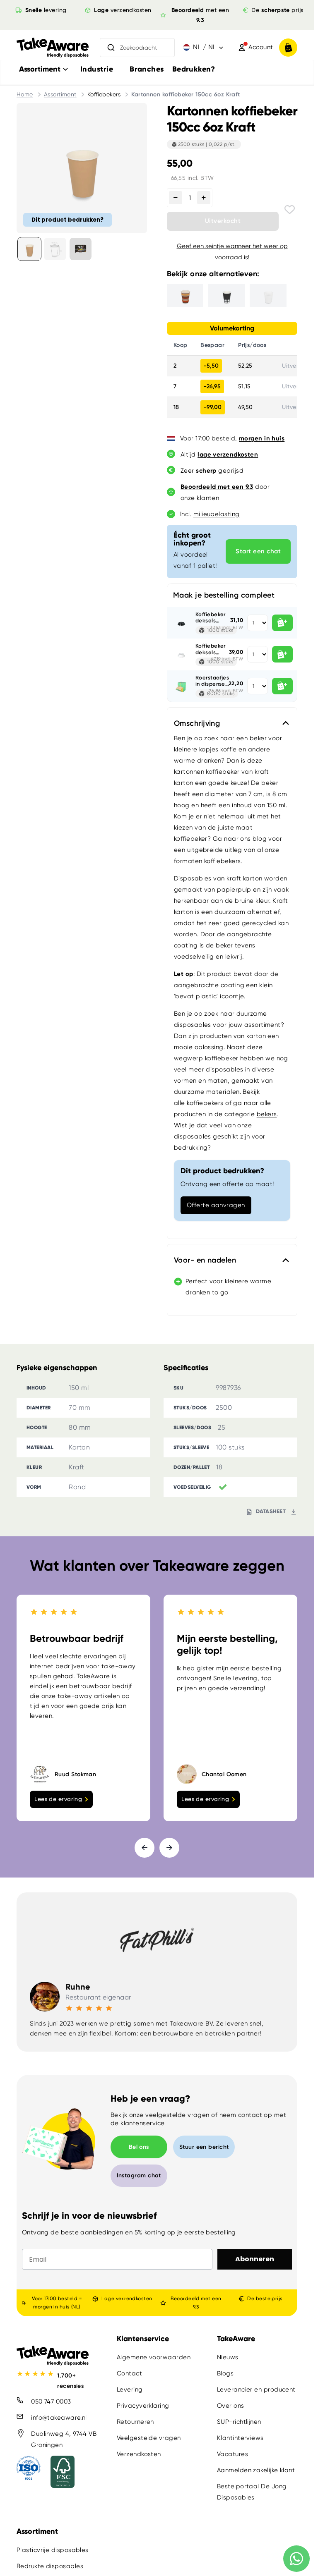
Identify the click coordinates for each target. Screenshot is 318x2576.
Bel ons (139, 2147)
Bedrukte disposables (50, 2566)
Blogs (225, 2373)
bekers (267, 1114)
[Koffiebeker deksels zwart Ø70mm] (181, 623)
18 (176, 407)
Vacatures (232, 2454)
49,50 (245, 407)
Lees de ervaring (58, 1799)
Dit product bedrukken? (67, 220)
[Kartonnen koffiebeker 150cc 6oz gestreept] (185, 295)
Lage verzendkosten (127, 2299)
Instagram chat (139, 2175)
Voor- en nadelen (205, 1260)
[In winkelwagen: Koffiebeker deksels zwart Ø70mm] (282, 623)
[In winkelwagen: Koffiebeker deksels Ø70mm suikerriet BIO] (282, 654)
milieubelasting (217, 514)
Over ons (231, 2406)
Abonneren (255, 2259)
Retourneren (135, 2422)
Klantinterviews (240, 2438)
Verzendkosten (139, 2454)
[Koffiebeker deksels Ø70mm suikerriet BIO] (181, 654)
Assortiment (60, 94)
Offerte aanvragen (216, 1205)
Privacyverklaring (143, 2406)
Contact (129, 2373)
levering (46, 10)
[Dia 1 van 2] (29, 249)
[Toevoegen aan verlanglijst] (290, 209)
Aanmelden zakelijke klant (256, 2470)
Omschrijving (197, 723)
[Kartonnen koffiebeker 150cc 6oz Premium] (226, 295)
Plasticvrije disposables (53, 2550)
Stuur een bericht (204, 2147)
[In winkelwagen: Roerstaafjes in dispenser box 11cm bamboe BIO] (282, 686)
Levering (130, 2389)
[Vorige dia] (145, 1848)
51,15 (244, 386)
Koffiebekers (104, 94)
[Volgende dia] (169, 1848)
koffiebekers (205, 1103)
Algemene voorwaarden (154, 2357)
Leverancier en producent (256, 2389)
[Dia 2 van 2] (55, 249)
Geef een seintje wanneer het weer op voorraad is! (232, 252)
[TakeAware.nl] (53, 47)
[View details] (81, 249)
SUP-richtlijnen (239, 2422)
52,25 (245, 366)
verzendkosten (123, 10)
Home (25, 94)
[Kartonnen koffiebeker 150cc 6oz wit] (268, 295)
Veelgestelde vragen (149, 2438)
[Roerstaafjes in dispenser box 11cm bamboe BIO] (181, 686)
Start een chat (258, 551)
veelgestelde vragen (177, 2115)
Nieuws (228, 2357)
